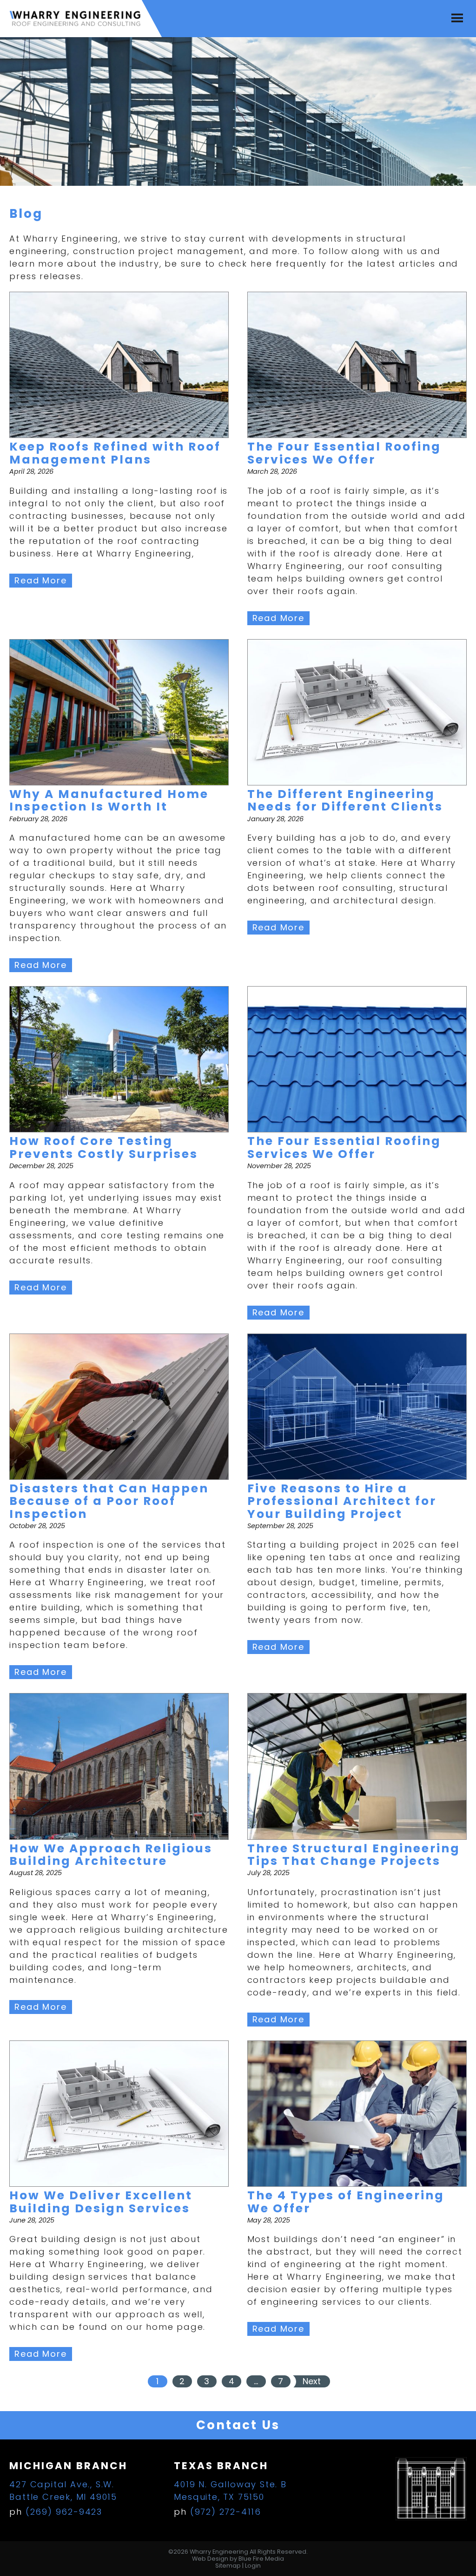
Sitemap (228, 2566)
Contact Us (238, 2425)
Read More (40, 580)
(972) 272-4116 (226, 2512)
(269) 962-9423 (64, 2512)
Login (253, 2566)
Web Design (210, 2559)
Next (312, 2381)
